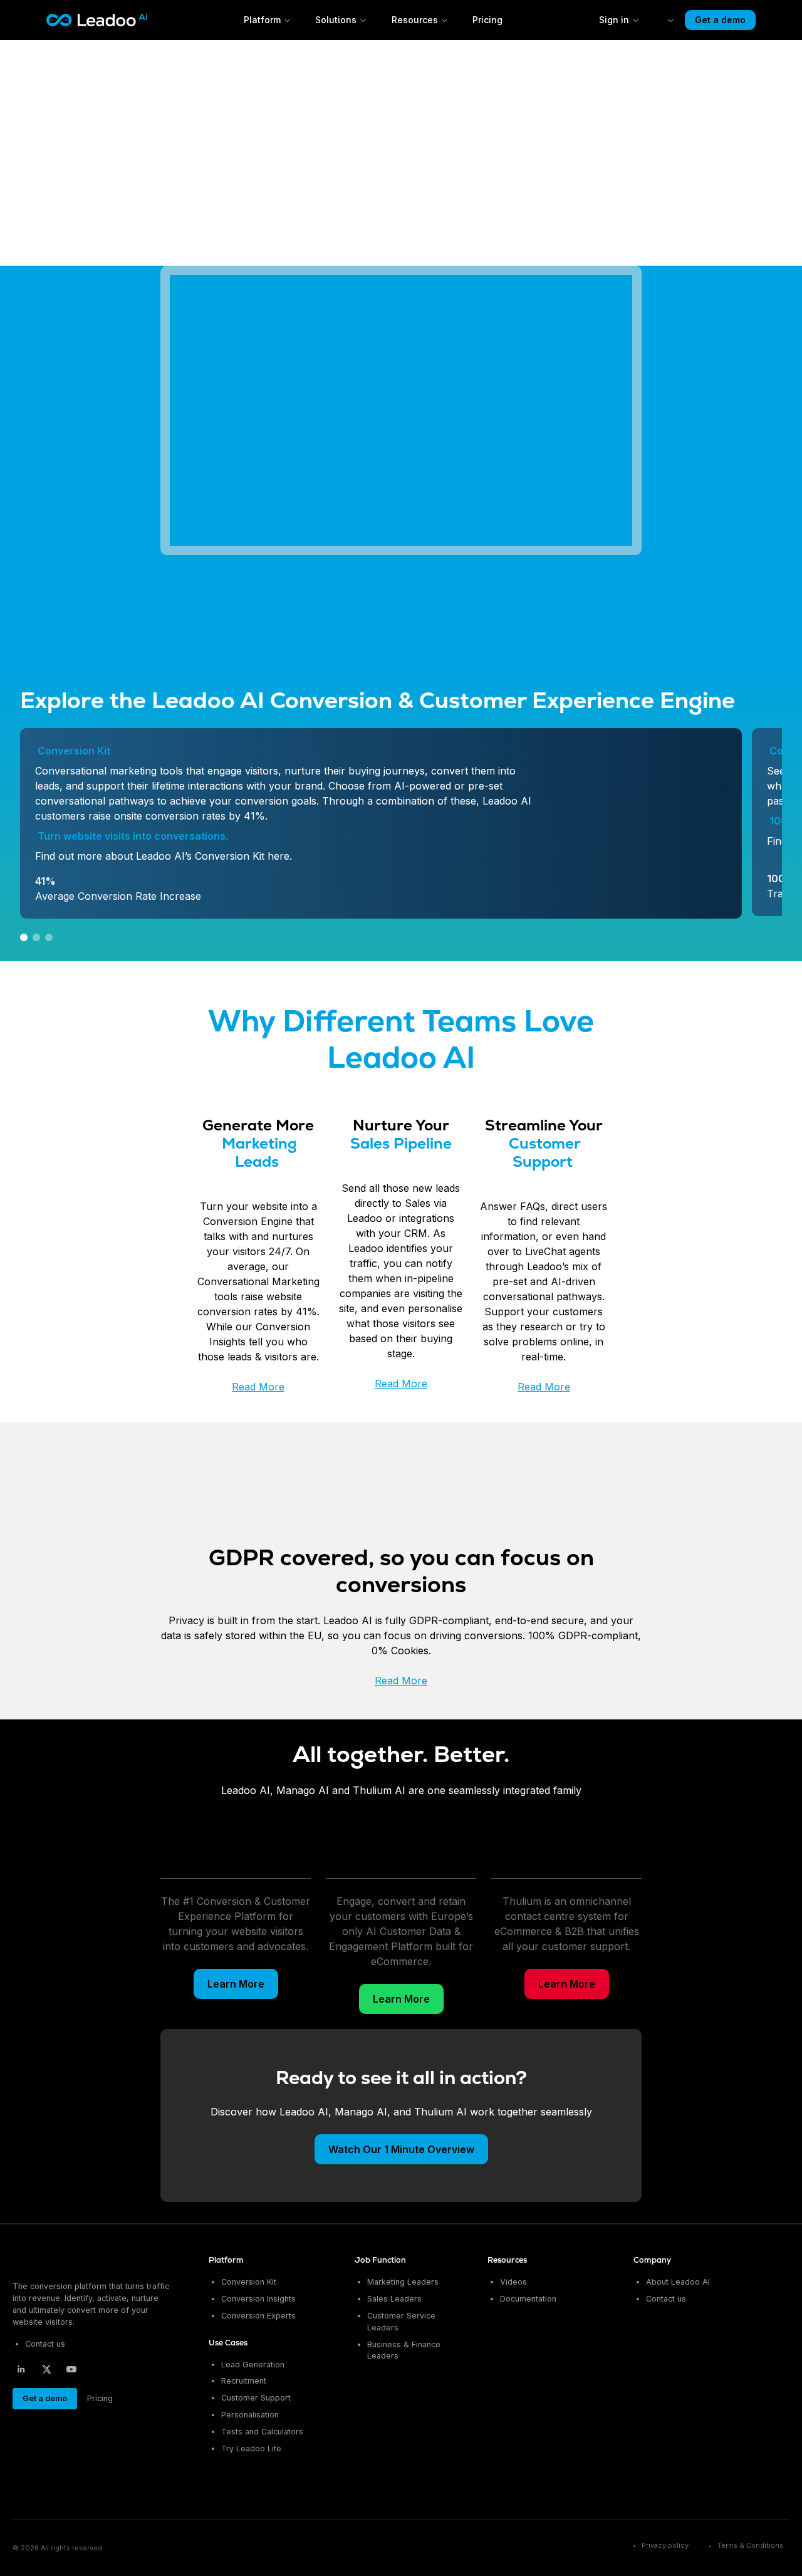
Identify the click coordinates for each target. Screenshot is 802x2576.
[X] (46, 2369)
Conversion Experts (258, 2316)
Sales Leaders (394, 2299)
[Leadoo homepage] (64, 2261)
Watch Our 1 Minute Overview (401, 2149)
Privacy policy (665, 2546)
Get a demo (720, 20)
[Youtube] (71, 2369)
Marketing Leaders (403, 2282)
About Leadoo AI (678, 2282)
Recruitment (244, 2381)
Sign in (614, 20)
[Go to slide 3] (49, 937)
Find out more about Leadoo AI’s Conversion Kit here (162, 856)
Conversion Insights (258, 2299)
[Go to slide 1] (24, 937)
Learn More (236, 1984)
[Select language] (662, 20)
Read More (258, 1387)
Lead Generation (253, 2365)
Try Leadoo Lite (251, 2448)
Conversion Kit (249, 2282)
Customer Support (256, 2398)
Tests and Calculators (262, 2432)
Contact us (45, 2344)
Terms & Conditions (750, 2546)
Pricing (487, 20)
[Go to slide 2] (36, 937)
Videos (513, 2282)
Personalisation (250, 2415)
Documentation (528, 2299)
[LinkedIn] (21, 2369)
